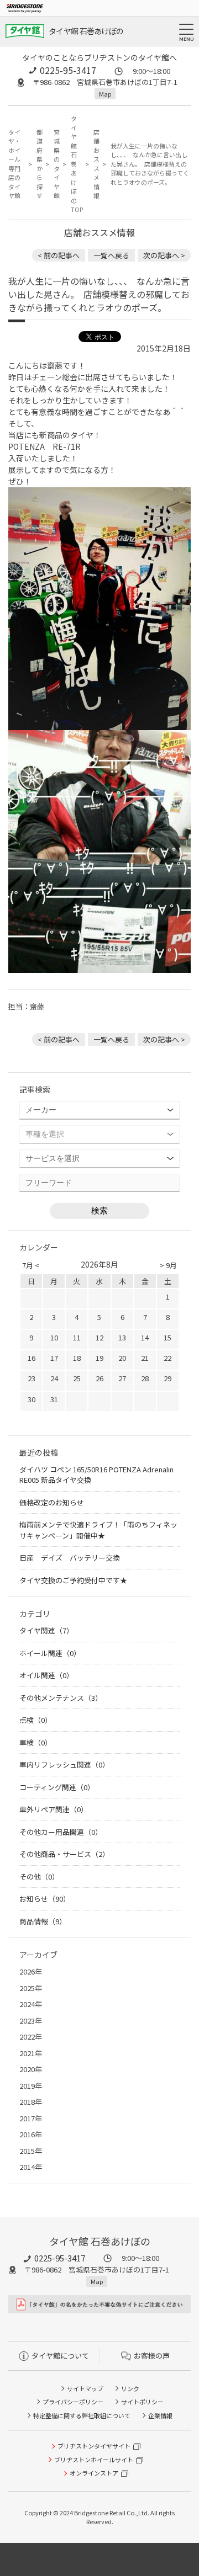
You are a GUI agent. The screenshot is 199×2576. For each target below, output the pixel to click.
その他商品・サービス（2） (64, 1854)
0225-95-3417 (68, 70)
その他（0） (39, 1877)
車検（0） (36, 1742)
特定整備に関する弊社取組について (82, 2415)
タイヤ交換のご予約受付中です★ (73, 1580)
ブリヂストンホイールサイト (94, 2460)
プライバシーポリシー (73, 2402)
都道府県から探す (39, 164)
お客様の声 (152, 2356)
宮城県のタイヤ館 (56, 164)
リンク (130, 2388)
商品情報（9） (43, 1921)
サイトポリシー (142, 2402)
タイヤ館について (60, 2356)
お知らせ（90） (45, 1899)
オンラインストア (94, 2473)
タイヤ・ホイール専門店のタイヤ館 (14, 164)
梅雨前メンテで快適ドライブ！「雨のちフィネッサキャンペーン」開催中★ (98, 1530)
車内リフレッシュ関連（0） (64, 1765)
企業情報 (160, 2415)
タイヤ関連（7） (46, 1630)
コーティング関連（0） (57, 1787)
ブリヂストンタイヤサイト (94, 2446)
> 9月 (168, 1265)
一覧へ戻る (111, 255)
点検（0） (36, 1720)
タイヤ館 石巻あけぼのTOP (76, 164)
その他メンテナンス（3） (61, 1698)
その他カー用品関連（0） (61, 1832)
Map (105, 94)
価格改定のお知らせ (52, 1502)
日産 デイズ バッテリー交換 (70, 1558)
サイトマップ (85, 2388)
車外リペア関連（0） (54, 1809)
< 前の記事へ (59, 255)
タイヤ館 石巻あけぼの (86, 31)
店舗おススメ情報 (96, 164)
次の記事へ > (164, 255)
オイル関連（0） (46, 1675)
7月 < (31, 1265)
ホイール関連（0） (50, 1653)
